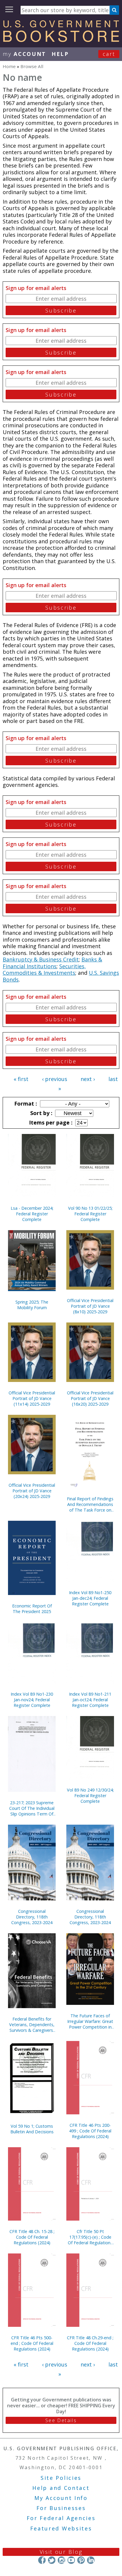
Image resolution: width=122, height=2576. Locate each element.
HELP (60, 54)
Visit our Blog (61, 2552)
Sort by (41, 1113)
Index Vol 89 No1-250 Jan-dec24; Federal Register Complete (90, 1598)
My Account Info (61, 2498)
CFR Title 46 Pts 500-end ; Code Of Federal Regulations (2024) (32, 2343)
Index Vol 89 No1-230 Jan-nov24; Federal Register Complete (32, 1700)
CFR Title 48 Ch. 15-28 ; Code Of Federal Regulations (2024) (32, 2237)
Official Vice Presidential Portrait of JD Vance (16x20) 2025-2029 (90, 1398)
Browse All (32, 66)
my (24, 54)
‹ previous (55, 1079)
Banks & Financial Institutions (52, 963)
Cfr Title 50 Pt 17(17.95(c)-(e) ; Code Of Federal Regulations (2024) (90, 2237)
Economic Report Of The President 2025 (32, 1609)
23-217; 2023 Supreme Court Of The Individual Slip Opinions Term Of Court (32, 1808)
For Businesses (61, 2508)
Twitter (52, 2560)
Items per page (50, 1122)
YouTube (71, 2560)
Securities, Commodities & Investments (44, 970)
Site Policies (61, 2478)
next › (88, 1079)
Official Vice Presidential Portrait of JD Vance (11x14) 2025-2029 (32, 1398)
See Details (61, 2420)
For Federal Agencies (61, 2518)
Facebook (42, 2560)
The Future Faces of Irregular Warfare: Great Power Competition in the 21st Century (90, 2021)
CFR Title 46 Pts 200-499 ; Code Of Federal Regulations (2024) (90, 2131)
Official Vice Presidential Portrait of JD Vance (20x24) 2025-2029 (32, 1491)
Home (9, 66)
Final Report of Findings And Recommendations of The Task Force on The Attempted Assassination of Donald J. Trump (90, 1504)
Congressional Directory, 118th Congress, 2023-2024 (32, 1917)
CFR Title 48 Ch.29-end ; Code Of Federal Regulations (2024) (90, 2343)
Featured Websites (61, 2528)
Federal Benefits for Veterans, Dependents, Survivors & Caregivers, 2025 (32, 2025)
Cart (109, 54)
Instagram (61, 2560)
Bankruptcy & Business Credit (41, 959)
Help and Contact (61, 2488)
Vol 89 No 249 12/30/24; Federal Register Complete (90, 1796)
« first (21, 1079)
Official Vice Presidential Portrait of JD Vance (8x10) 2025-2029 (90, 1306)
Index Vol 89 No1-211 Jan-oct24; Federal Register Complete (90, 1700)
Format (25, 1103)
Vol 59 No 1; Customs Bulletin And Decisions (32, 2129)
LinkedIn (91, 2560)
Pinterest (81, 2560)
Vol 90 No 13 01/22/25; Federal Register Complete (90, 1214)
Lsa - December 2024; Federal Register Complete (32, 1214)
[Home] (61, 40)
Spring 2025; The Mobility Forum (32, 1305)
